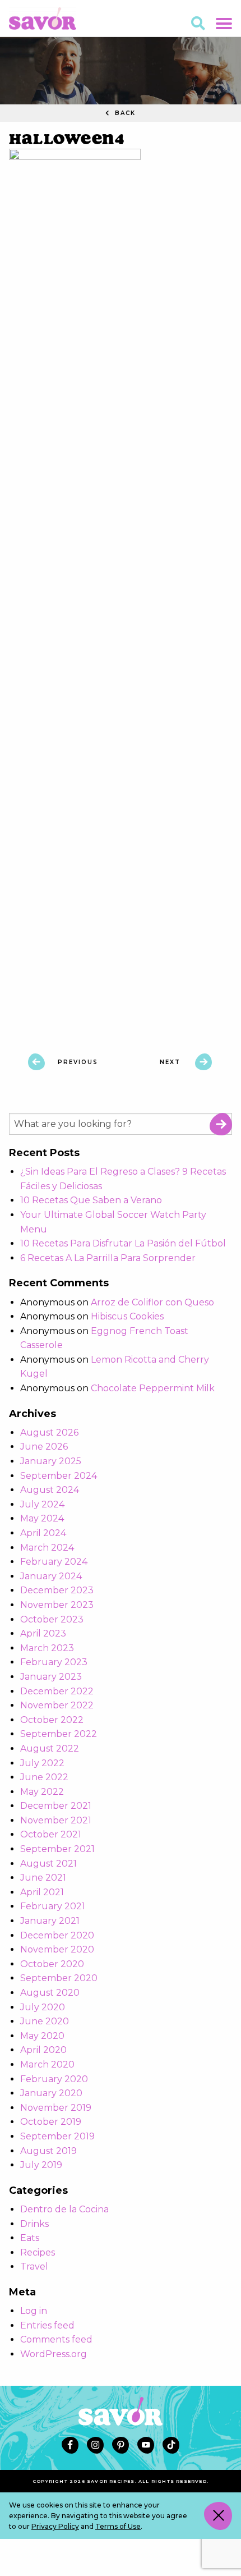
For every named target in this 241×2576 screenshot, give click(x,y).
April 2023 (43, 1633)
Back (124, 113)
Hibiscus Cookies (127, 1316)
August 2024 (50, 1490)
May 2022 (42, 1792)
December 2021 (56, 1806)
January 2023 (51, 1677)
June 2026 (44, 1447)
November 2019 (56, 2108)
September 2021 (57, 1849)
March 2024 (47, 1548)
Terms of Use (118, 2526)
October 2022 (52, 1720)
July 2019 (41, 2165)
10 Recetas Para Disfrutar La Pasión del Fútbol (123, 1243)
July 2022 (42, 1763)
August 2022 (50, 1748)
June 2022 (44, 1777)
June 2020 (45, 2021)
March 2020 (47, 2064)
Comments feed (56, 2339)
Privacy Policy (55, 2526)
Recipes (38, 2252)
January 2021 (50, 1921)
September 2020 (59, 1978)
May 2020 (42, 2036)
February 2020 (54, 2079)
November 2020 (57, 1949)
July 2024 (42, 1504)
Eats (30, 2238)
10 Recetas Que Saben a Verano (91, 1200)
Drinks (34, 2224)
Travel (34, 2266)
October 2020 (52, 1964)
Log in (34, 2311)
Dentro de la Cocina (64, 2209)
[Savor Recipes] (43, 18)
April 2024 (43, 1533)
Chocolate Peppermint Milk (153, 1388)
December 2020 (57, 1935)
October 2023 (52, 1619)
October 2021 (51, 1834)
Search (221, 1124)
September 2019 (57, 2136)
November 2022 (57, 1705)
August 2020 (50, 1993)
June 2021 (43, 1878)
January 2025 (51, 1461)
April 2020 (43, 2050)
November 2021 (56, 1820)
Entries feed (47, 2325)
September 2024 (59, 1476)
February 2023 (54, 1662)
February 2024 (54, 1562)
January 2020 (51, 2093)
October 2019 (51, 2122)
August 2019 (48, 2151)
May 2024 (42, 1518)
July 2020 (43, 2007)
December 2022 (57, 1691)
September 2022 (59, 1734)
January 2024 (51, 1576)
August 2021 (48, 1864)
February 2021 (53, 1906)
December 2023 (57, 1590)
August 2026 (49, 1433)
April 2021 (42, 1892)
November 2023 (57, 1605)
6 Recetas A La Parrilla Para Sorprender (108, 1258)
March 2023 (47, 1648)
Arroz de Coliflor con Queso (152, 1302)
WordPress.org (54, 2354)
